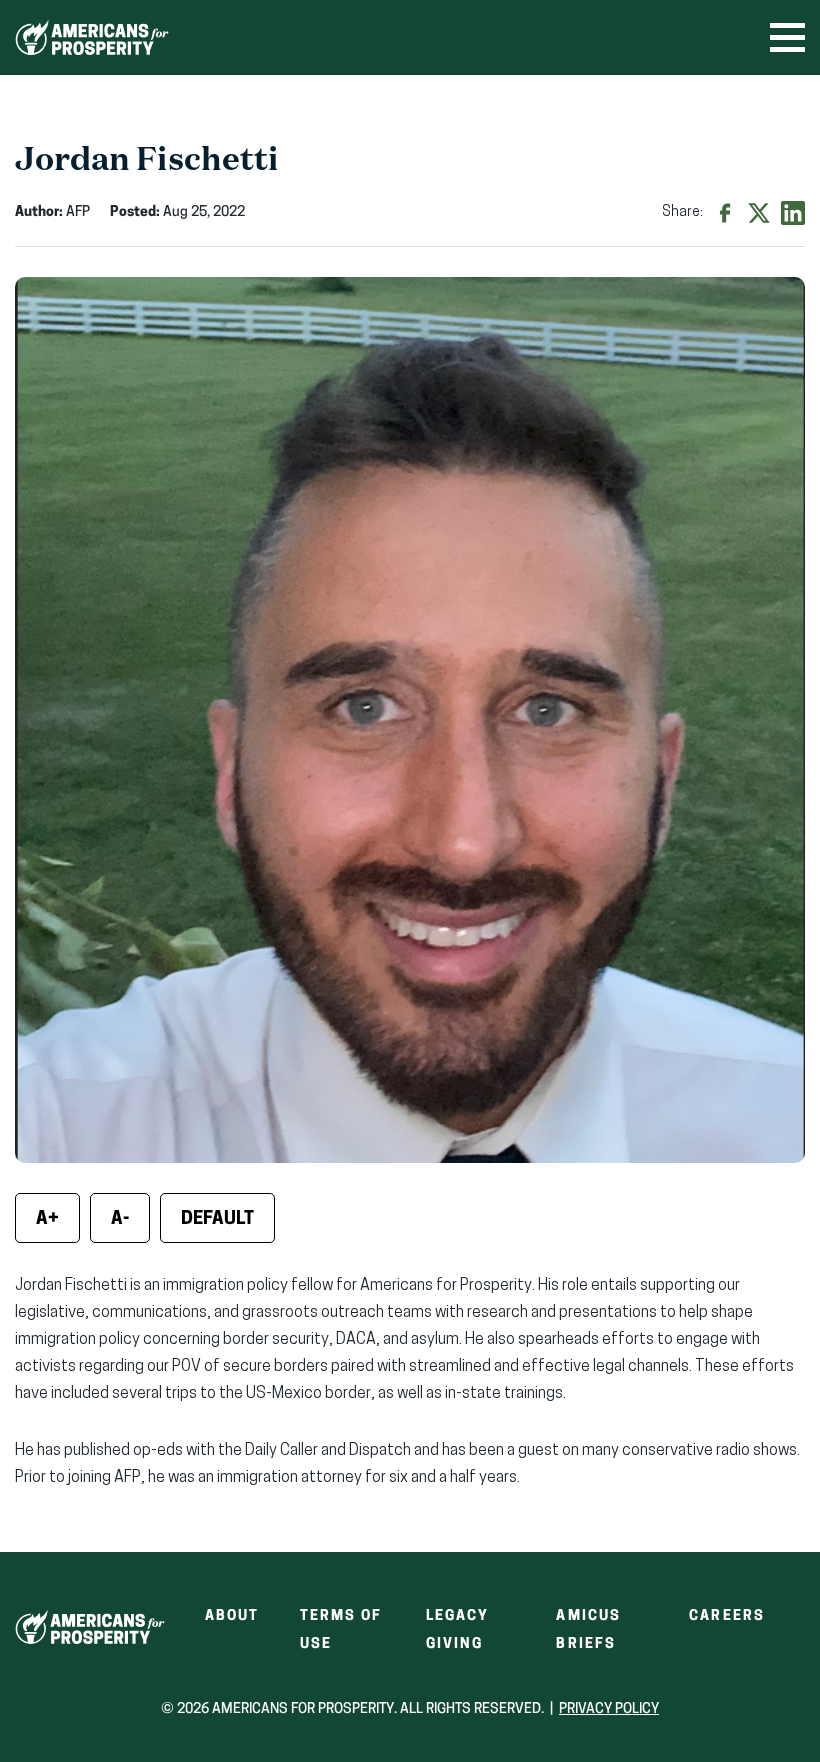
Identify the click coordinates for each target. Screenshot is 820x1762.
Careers (727, 1616)
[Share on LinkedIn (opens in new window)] (793, 213)
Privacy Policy (609, 1709)
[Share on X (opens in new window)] (759, 213)
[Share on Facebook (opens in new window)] (725, 213)
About (232, 1616)
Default (217, 1220)
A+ (47, 1220)
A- (120, 1220)
